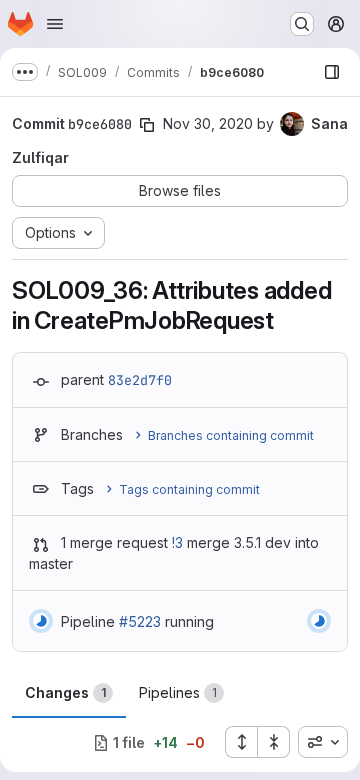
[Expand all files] (241, 742)
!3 (177, 542)
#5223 (140, 621)
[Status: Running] (41, 621)
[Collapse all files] (274, 742)
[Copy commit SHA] (147, 125)
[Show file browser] (332, 72)
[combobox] (323, 742)
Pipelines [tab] (178, 692)
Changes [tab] (65, 692)
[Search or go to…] (302, 24)
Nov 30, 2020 (208, 123)
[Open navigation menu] (55, 24)
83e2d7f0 (140, 380)
